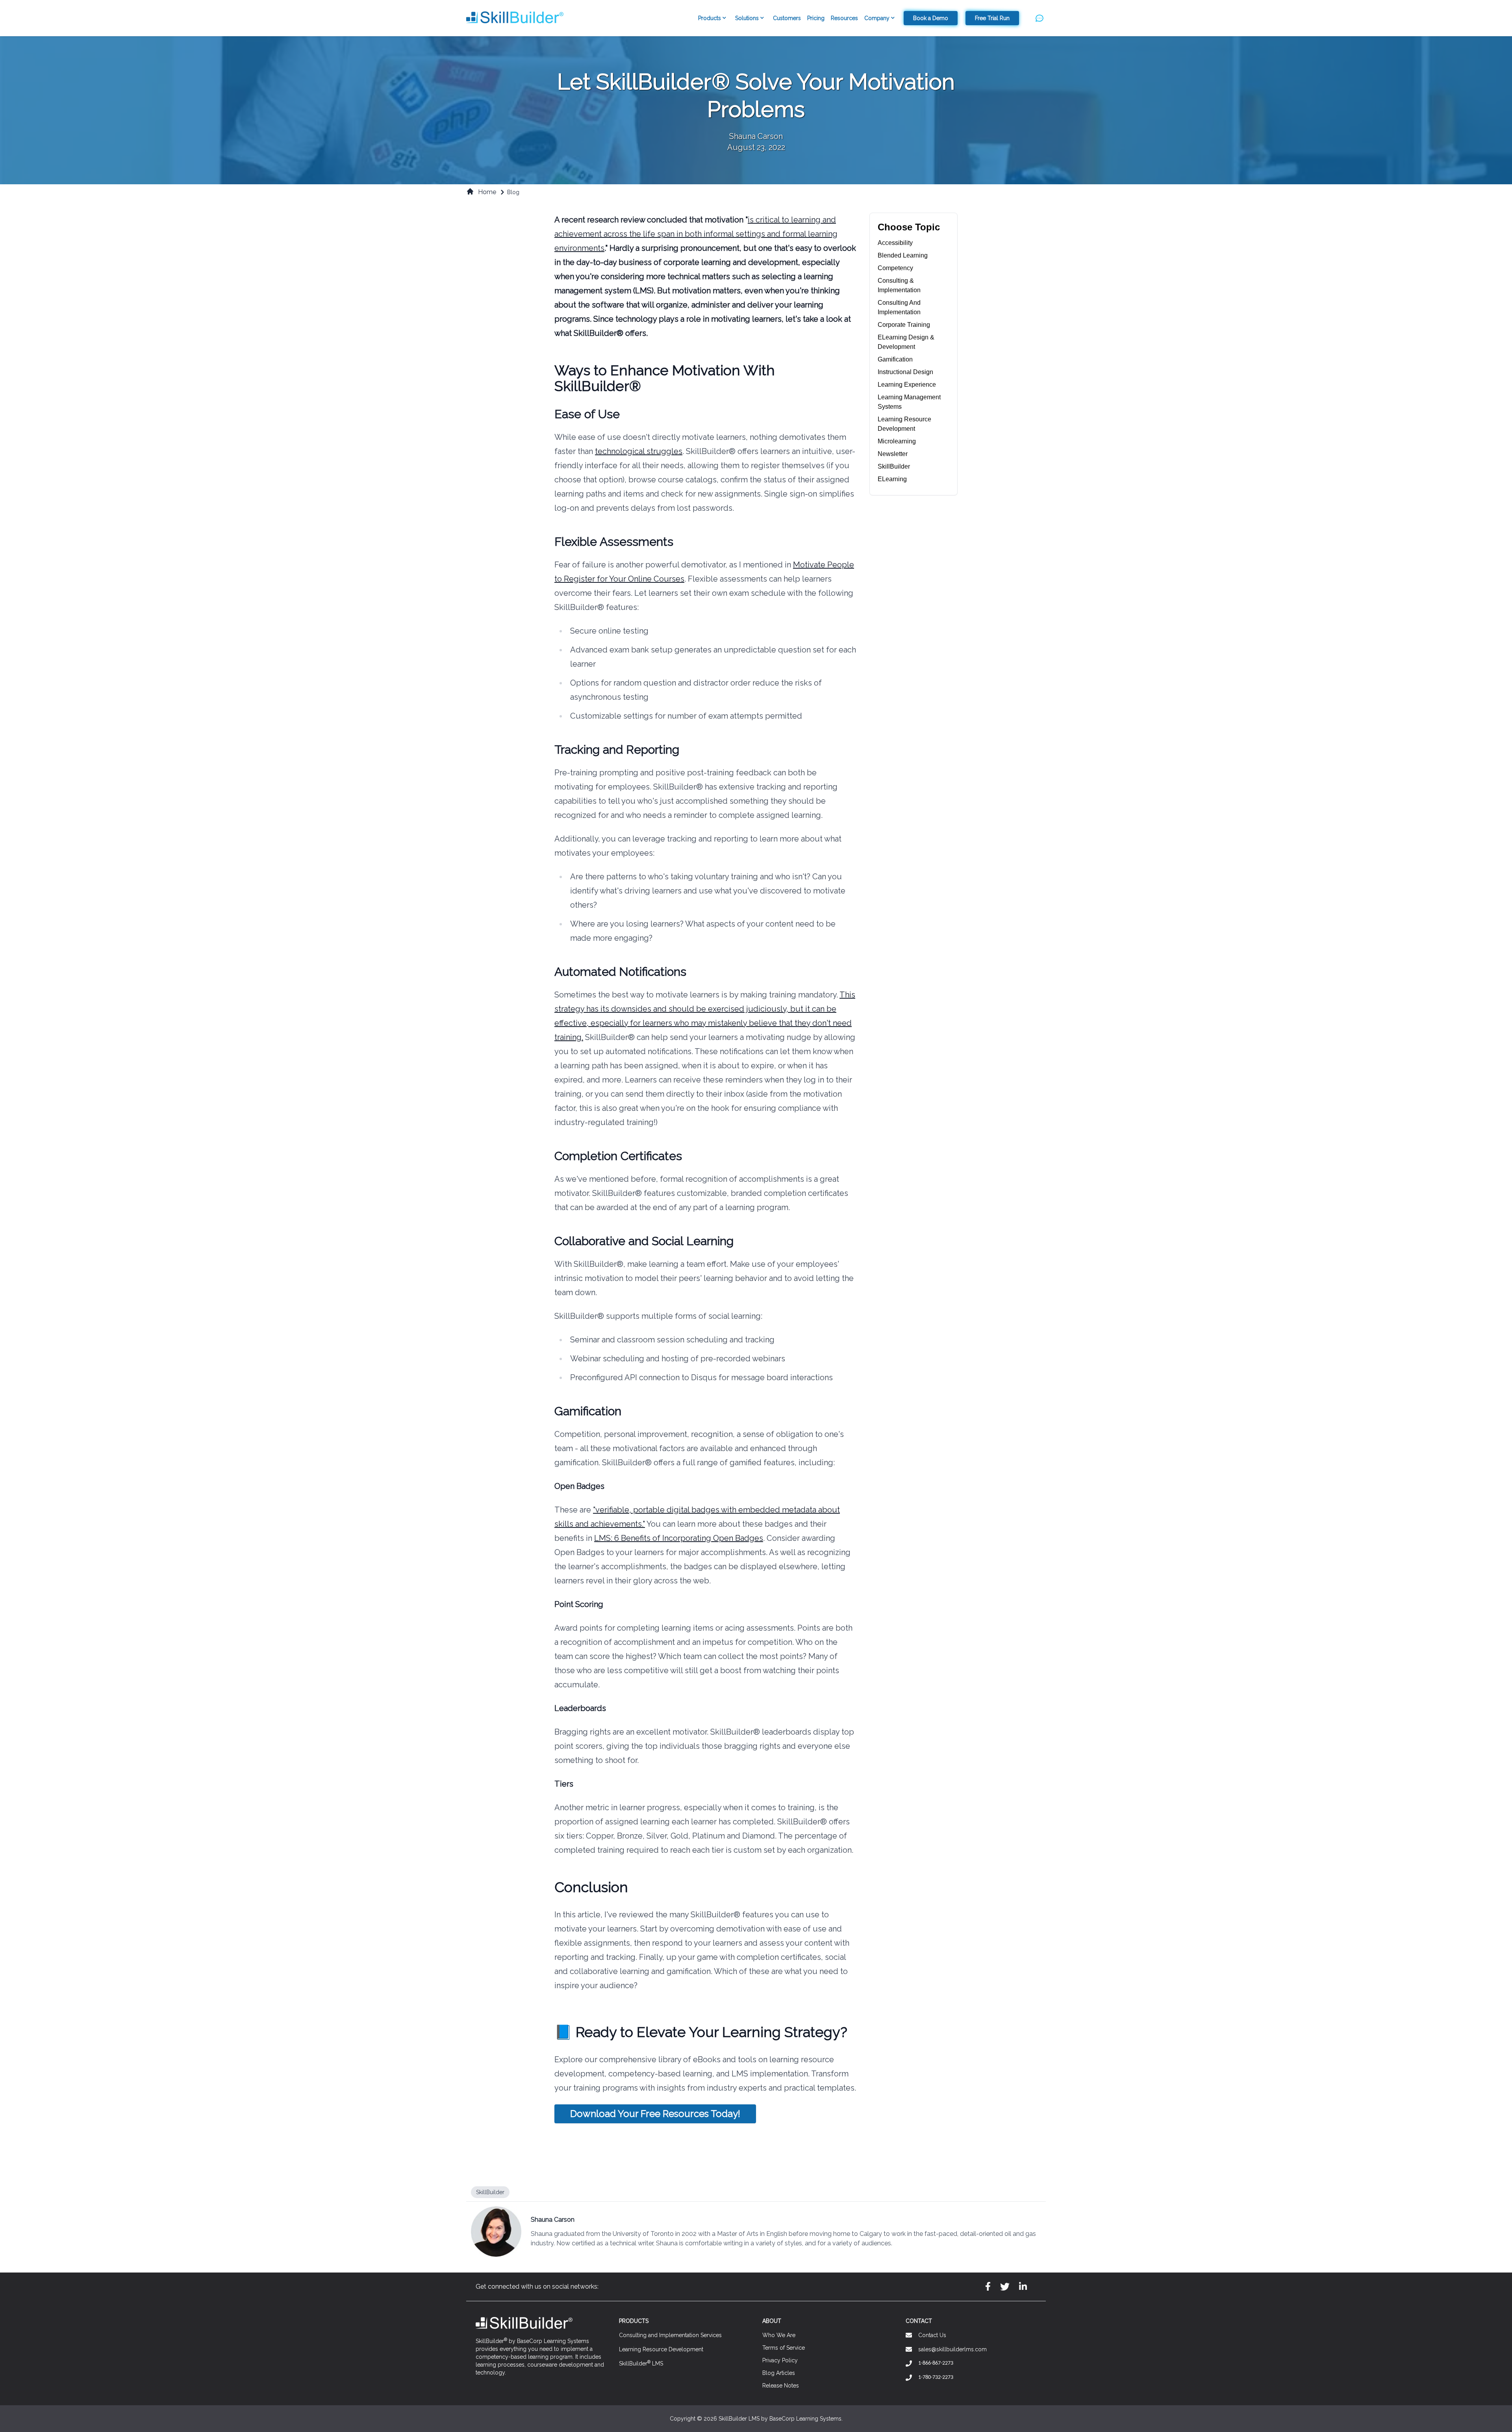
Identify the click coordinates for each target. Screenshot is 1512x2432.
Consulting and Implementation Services (670, 2335)
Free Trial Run (992, 18)
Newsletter (893, 454)
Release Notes (781, 2386)
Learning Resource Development (661, 2349)
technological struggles (639, 451)
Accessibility (895, 243)
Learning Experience (907, 385)
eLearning (892, 479)
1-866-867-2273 (936, 2363)
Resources (844, 18)
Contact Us (932, 2335)
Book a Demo (931, 18)
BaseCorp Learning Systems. (806, 2419)
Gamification (895, 359)
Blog (513, 192)
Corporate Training (904, 325)
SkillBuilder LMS (641, 2363)
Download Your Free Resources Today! (655, 2114)
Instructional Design (905, 372)
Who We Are (779, 2335)
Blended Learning (903, 255)
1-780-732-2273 (936, 2377)
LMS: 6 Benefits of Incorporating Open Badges (679, 1538)
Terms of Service (784, 2348)
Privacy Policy (780, 2360)
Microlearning (897, 441)
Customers (787, 18)
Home (487, 192)
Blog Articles (779, 2373)
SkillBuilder (894, 466)
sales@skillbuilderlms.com (952, 2349)
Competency (895, 268)
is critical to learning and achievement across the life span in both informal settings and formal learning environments (696, 234)
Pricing (816, 18)
